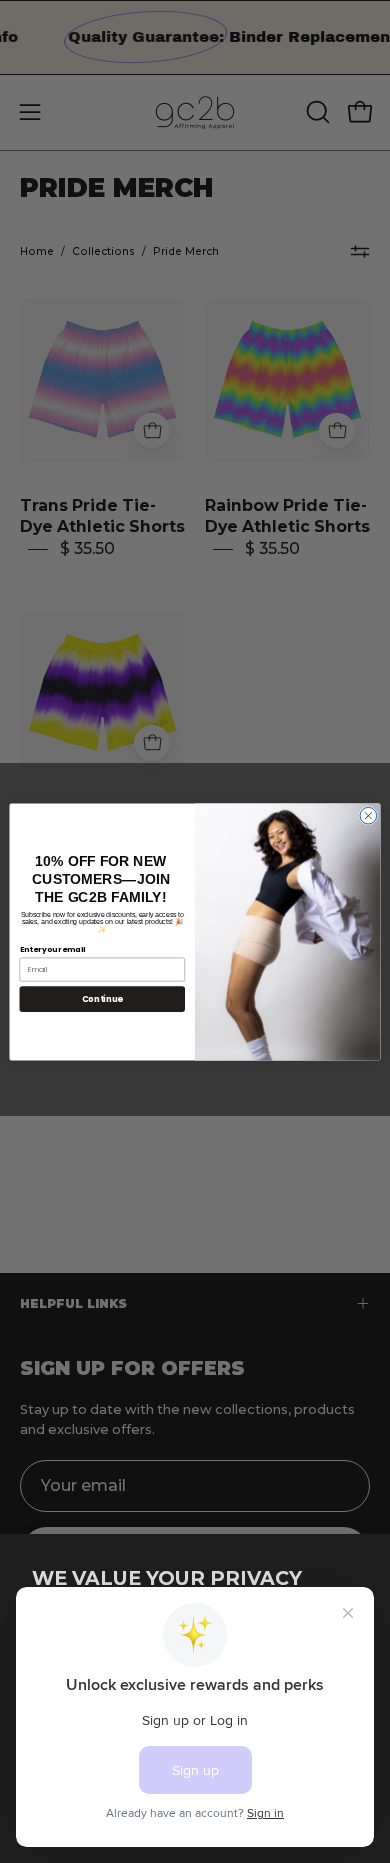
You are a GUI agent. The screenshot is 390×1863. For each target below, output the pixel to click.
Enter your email (53, 948)
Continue (102, 998)
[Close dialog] (368, 815)
